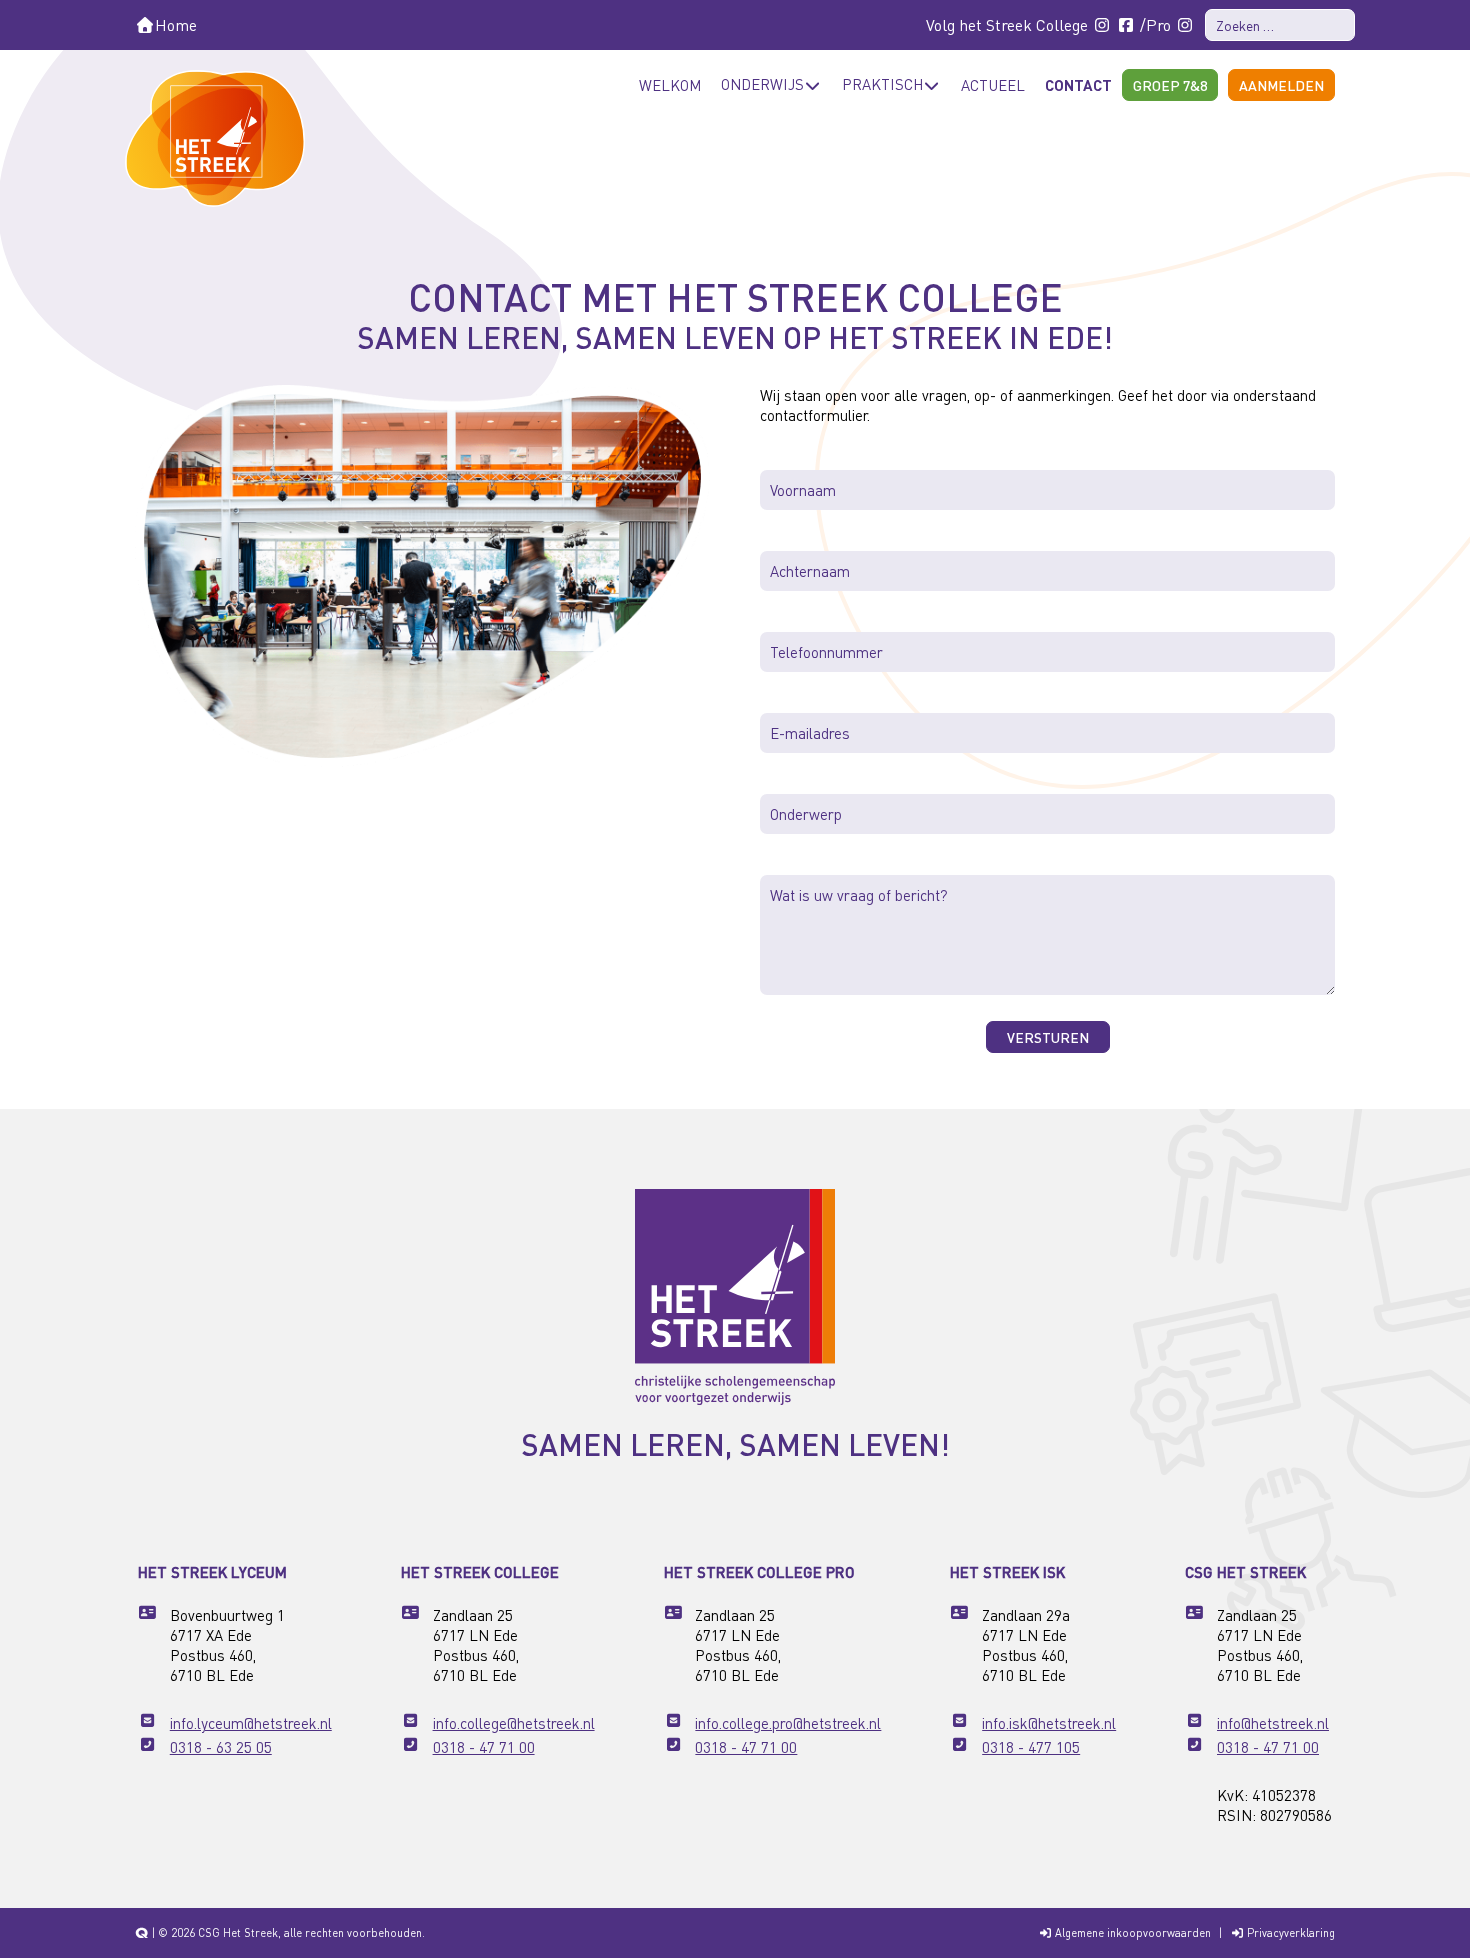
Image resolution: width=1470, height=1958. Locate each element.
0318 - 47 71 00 (484, 1747)
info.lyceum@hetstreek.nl (251, 1723)
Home (176, 24)
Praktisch (882, 84)
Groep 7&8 (1170, 85)
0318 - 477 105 (1031, 1747)
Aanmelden (1281, 85)
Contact (1078, 85)
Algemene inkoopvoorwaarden (1131, 1933)
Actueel (993, 85)
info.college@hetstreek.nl (514, 1723)
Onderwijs (762, 84)
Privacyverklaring (1289, 1933)
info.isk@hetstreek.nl (1049, 1723)
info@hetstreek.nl (1273, 1723)
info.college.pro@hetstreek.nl (788, 1723)
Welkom (670, 85)
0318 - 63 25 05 (221, 1747)
